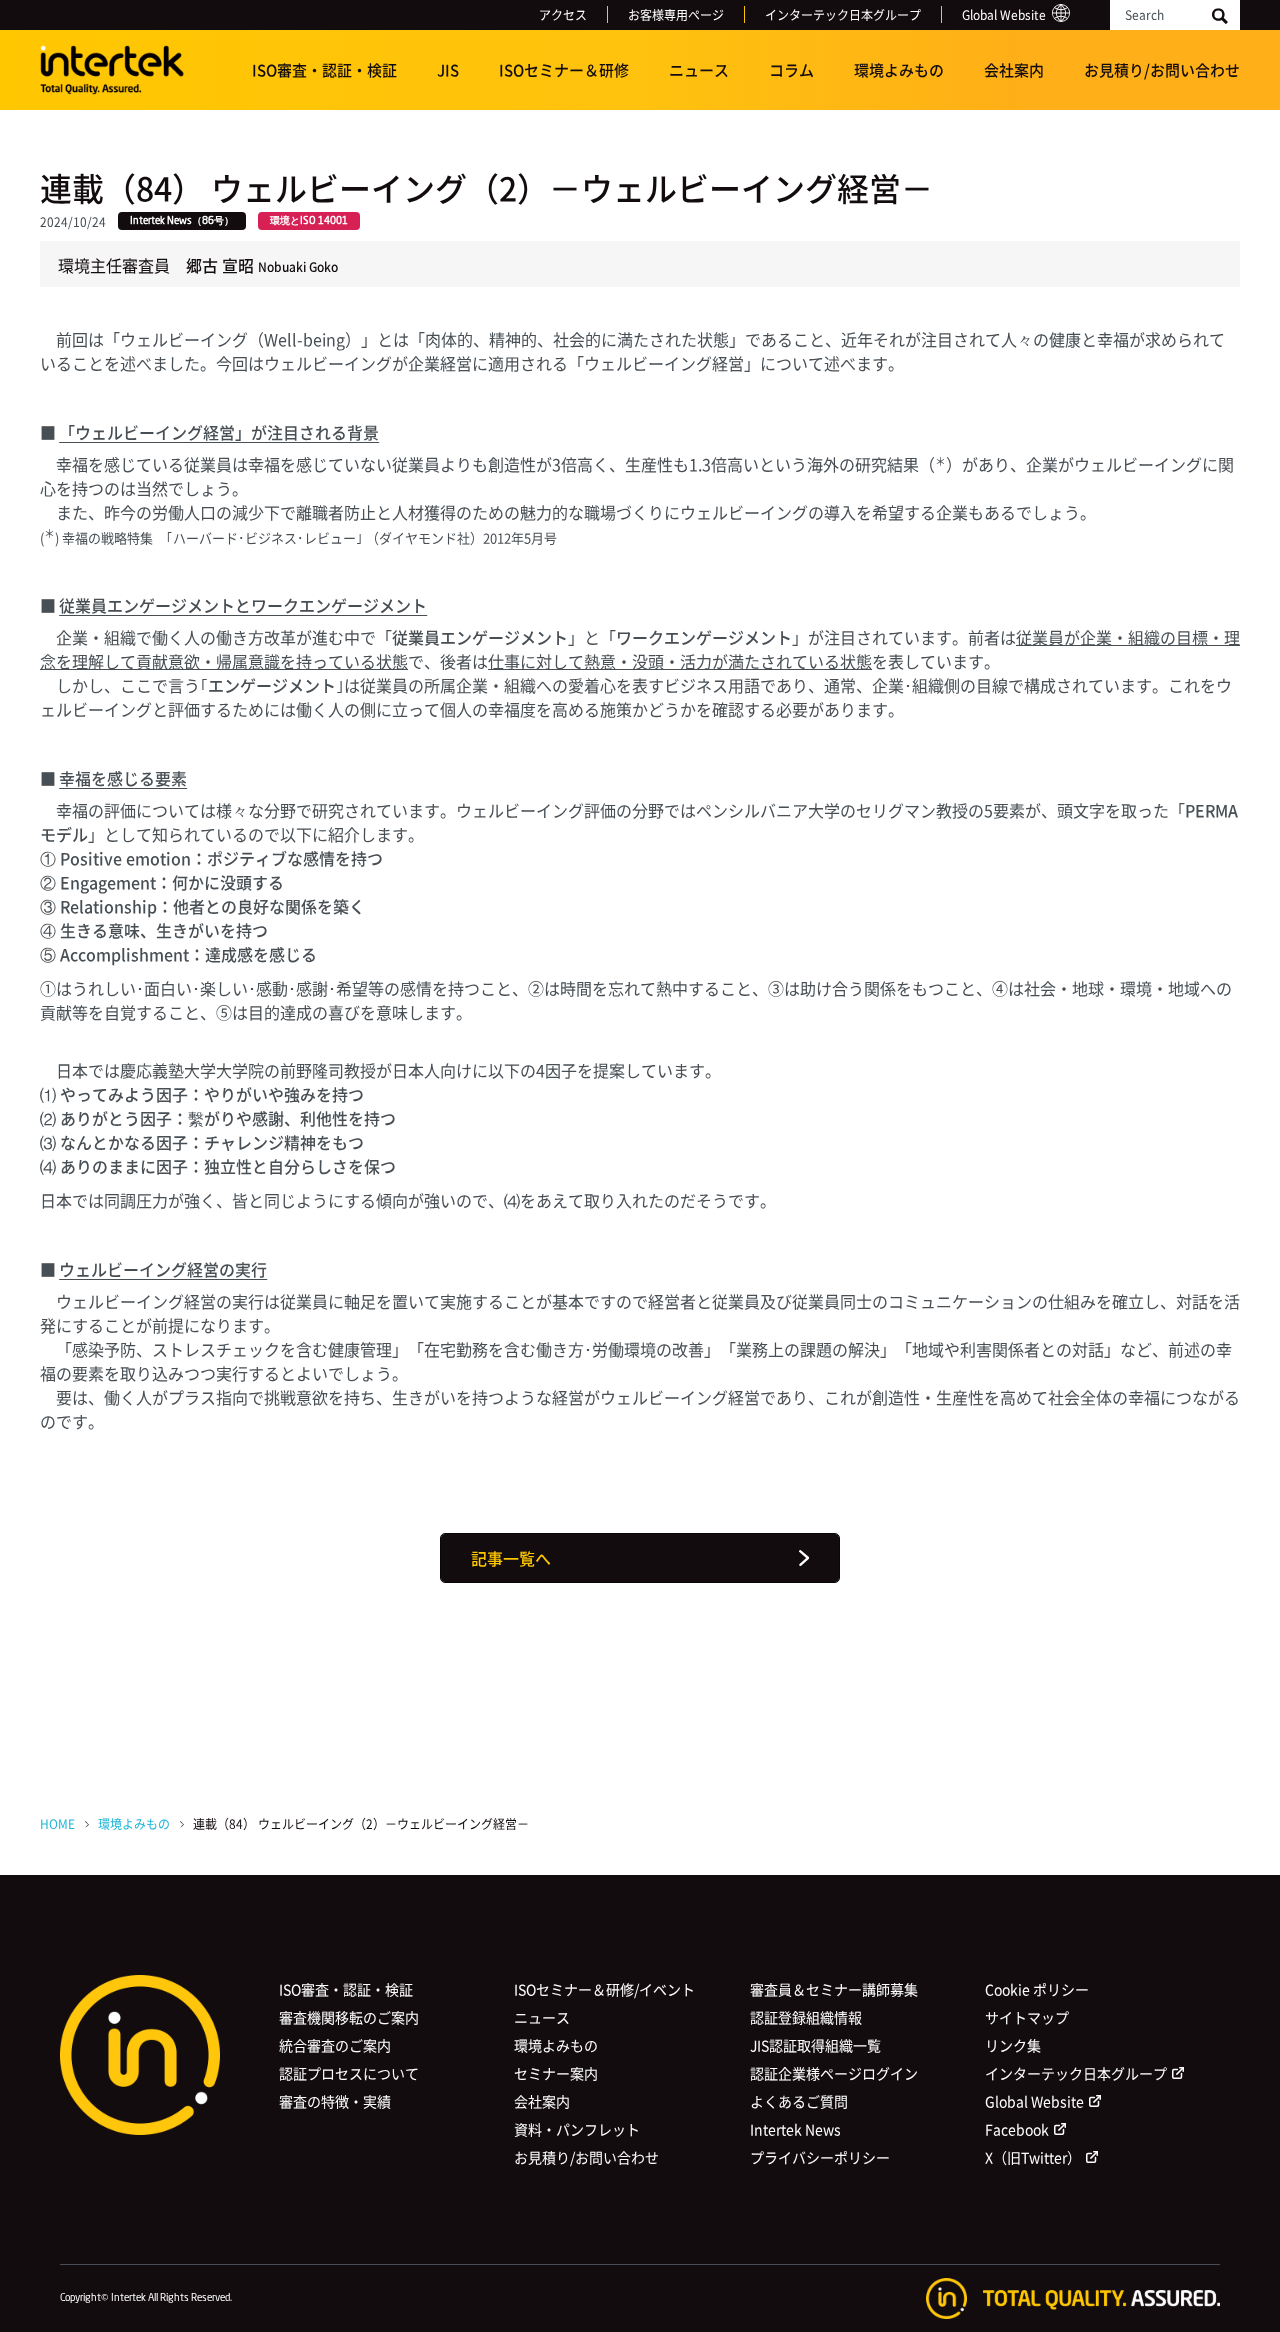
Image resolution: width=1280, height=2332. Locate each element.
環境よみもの (899, 70)
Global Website (1004, 14)
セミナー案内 (556, 2073)
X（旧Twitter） (1033, 2157)
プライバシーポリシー (820, 2157)
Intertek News (795, 2129)
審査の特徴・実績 (335, 2101)
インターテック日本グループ (843, 14)
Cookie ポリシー (1037, 1989)
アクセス (563, 14)
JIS (448, 70)
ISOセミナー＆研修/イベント (604, 1989)
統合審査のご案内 (335, 2045)
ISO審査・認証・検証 (324, 70)
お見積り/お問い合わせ (1162, 70)
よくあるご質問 (799, 2101)
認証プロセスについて (349, 2073)
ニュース (699, 70)
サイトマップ (1027, 2017)
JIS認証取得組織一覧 (815, 2045)
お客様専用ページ (676, 14)
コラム (791, 70)
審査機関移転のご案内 (349, 2017)
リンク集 (1013, 2045)
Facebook (1017, 2129)
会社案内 (1014, 70)
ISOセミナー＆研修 (564, 70)
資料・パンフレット (577, 2129)
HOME (57, 1823)
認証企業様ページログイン (834, 2073)
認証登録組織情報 (806, 2017)
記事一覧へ (511, 1558)
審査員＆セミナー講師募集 (834, 1989)
